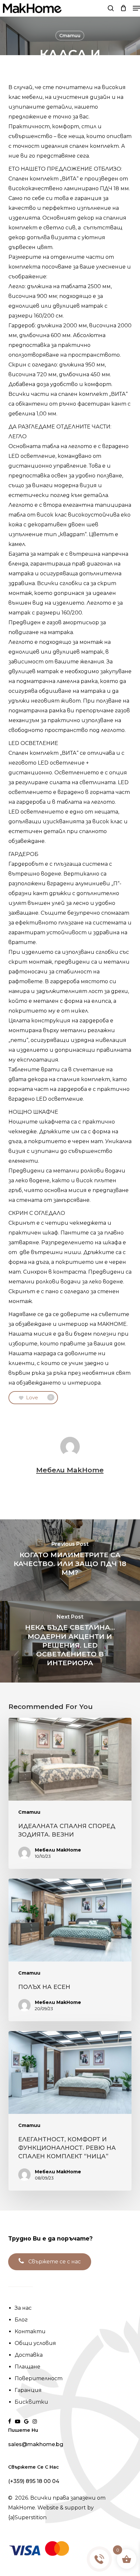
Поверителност (39, 2378)
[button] (136, 8)
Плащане (28, 2367)
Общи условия (35, 2343)
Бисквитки (31, 2402)
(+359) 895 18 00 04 (34, 2481)
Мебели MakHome (70, 1470)
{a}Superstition (27, 2517)
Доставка (29, 2355)
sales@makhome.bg (36, 2444)
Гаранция (28, 2390)
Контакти (30, 2331)
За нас (23, 2308)
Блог (21, 2320)
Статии (70, 36)
